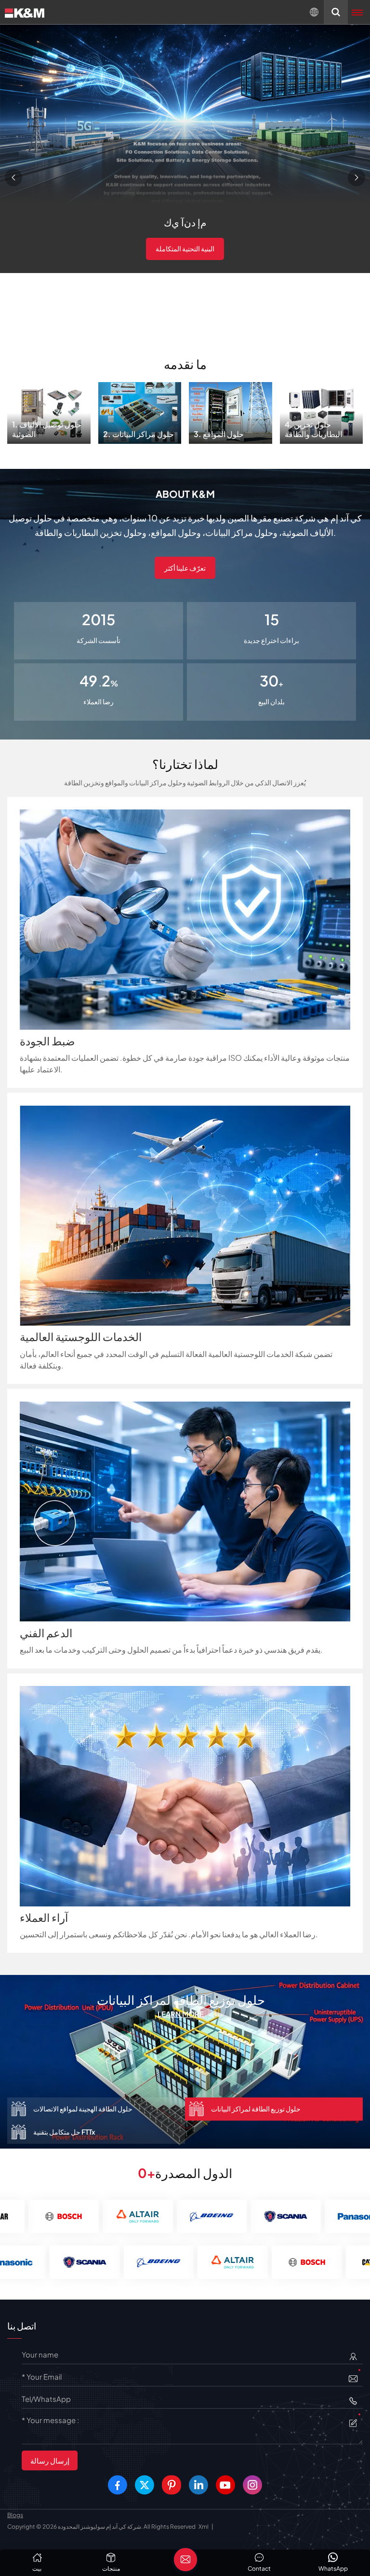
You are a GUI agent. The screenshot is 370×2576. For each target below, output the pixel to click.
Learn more (181, 2014)
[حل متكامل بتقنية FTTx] (185, 2061)
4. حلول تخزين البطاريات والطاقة (321, 410)
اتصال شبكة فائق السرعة (185, 248)
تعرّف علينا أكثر (185, 568)
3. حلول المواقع (231, 410)
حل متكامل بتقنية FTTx (181, 2000)
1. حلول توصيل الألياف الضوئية (49, 410)
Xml (204, 2527)
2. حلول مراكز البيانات (140, 410)
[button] (13, 178)
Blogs (15, 2515)
